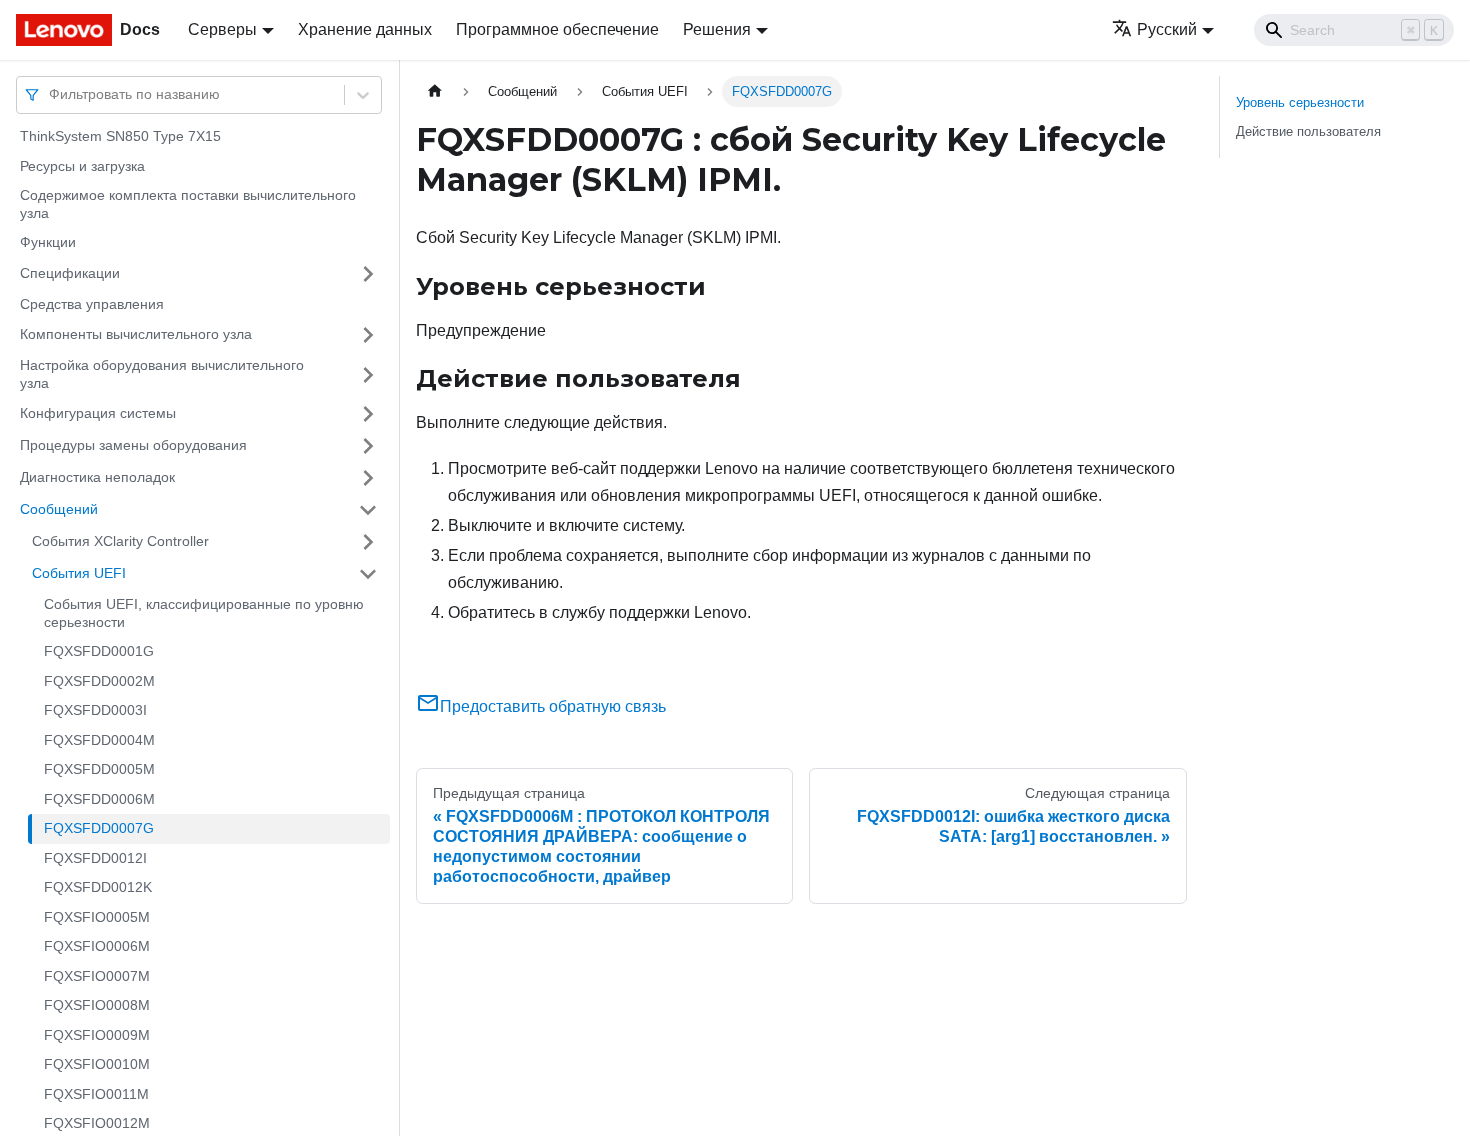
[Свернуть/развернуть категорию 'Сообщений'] (368, 510)
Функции (48, 242)
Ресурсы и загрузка (82, 166)
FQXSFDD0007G (99, 828)
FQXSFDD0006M (99, 799)
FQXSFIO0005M (97, 917)
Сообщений (59, 509)
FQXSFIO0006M (97, 946)
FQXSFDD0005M (99, 769)
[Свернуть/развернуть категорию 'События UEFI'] (368, 574)
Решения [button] (717, 29)
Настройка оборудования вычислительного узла (162, 374)
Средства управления (92, 304)
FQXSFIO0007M (97, 976)
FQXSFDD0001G (99, 651)
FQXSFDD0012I (95, 858)
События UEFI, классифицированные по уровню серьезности (204, 613)
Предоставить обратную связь (553, 706)
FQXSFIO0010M (97, 1064)
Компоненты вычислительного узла (136, 334)
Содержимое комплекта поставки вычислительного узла (188, 204)
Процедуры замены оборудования (133, 445)
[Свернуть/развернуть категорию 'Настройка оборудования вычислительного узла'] (368, 374)
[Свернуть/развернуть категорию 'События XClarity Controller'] (368, 542)
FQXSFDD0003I (95, 710)
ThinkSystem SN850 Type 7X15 (120, 136)
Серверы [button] (222, 29)
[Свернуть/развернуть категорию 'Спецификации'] (368, 274)
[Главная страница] (435, 91)
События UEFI (79, 573)
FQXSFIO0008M (97, 1005)
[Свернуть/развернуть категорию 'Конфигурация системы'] (368, 414)
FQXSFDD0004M (99, 740)
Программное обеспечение (557, 29)
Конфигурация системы (98, 413)
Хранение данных (365, 29)
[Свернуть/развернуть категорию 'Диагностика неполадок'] (368, 478)
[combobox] (51, 94)
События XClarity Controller (120, 541)
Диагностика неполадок (97, 477)
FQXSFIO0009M (97, 1035)
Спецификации (70, 273)
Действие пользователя (1308, 131)
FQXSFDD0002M (99, 681)
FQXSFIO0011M (96, 1094)
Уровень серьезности (1300, 102)
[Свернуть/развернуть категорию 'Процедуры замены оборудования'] (368, 446)
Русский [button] (1167, 29)
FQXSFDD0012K (98, 887)
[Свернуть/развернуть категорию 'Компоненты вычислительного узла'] (368, 335)
